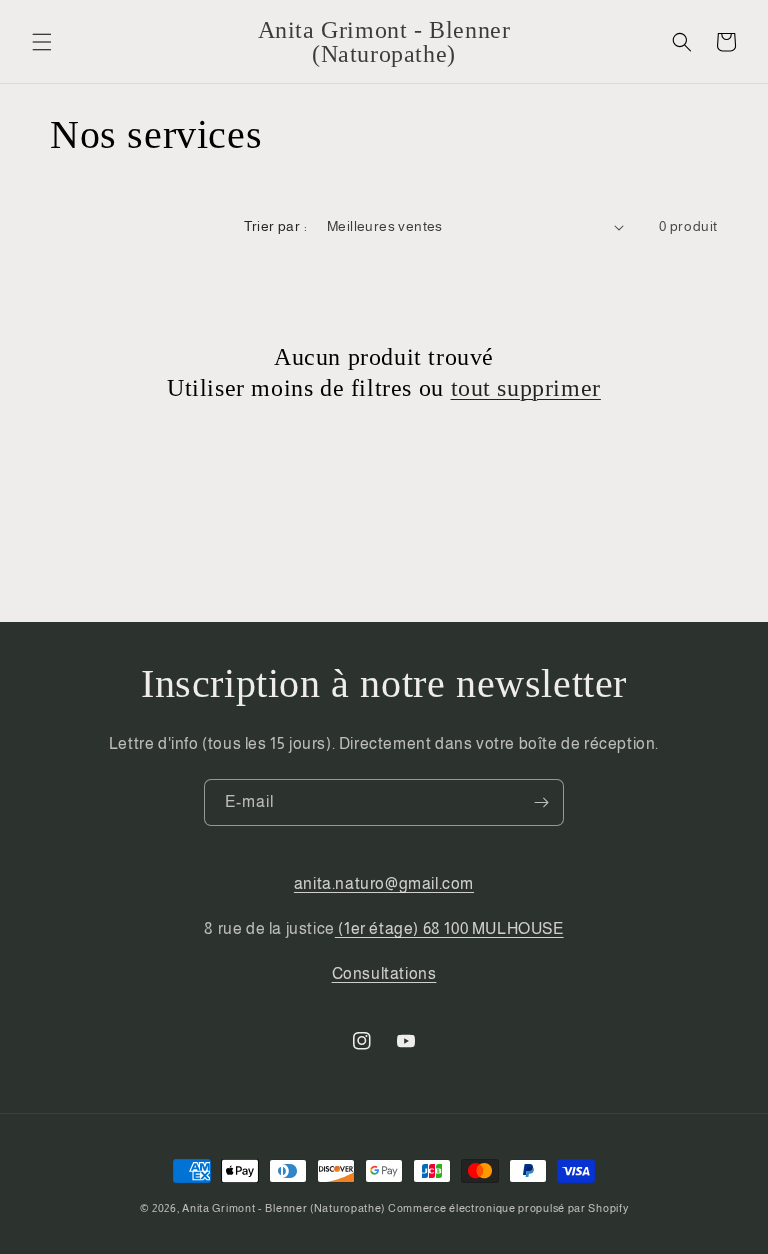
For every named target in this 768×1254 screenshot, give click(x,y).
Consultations (384, 973)
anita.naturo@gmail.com (384, 883)
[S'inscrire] (541, 802)
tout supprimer (526, 388)
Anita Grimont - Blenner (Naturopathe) (283, 1208)
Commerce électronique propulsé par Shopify (508, 1208)
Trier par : (275, 226)
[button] (42, 42)
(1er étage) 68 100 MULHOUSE (449, 928)
